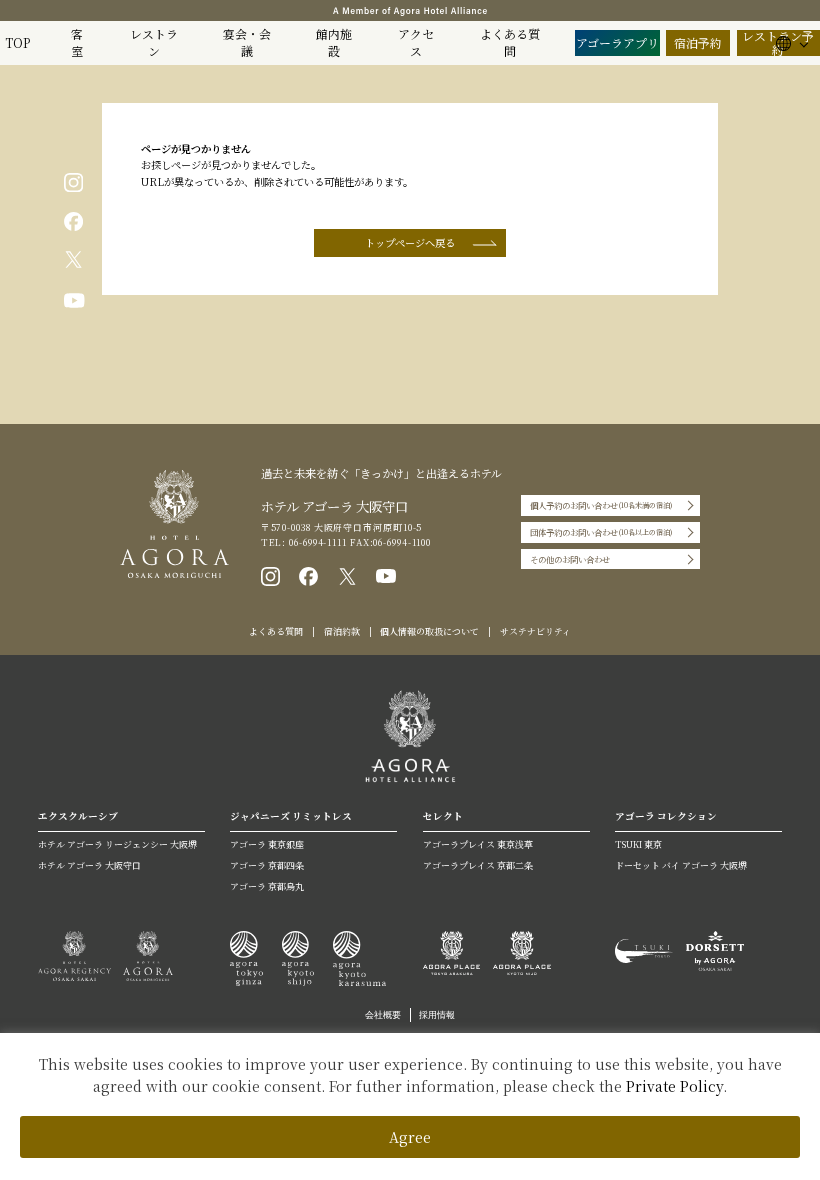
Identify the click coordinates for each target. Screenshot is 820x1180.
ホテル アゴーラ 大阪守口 (89, 865)
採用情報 (437, 1015)
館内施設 (334, 42)
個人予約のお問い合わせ (601, 505)
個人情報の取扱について (429, 631)
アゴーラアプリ (617, 42)
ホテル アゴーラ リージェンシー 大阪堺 (117, 844)
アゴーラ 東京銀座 (267, 844)
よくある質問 (510, 42)
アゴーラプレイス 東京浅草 (478, 844)
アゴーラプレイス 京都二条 (478, 865)
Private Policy (674, 1086)
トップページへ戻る (410, 242)
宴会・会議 (247, 42)
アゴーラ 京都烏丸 (267, 886)
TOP (17, 42)
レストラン (154, 42)
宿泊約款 (342, 631)
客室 (77, 42)
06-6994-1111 (316, 542)
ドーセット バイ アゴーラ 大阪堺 (681, 865)
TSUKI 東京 (638, 844)
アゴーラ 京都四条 (267, 865)
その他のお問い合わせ (570, 559)
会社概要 (383, 1015)
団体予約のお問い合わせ (601, 532)
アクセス (416, 42)
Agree (410, 1137)
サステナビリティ (535, 631)
